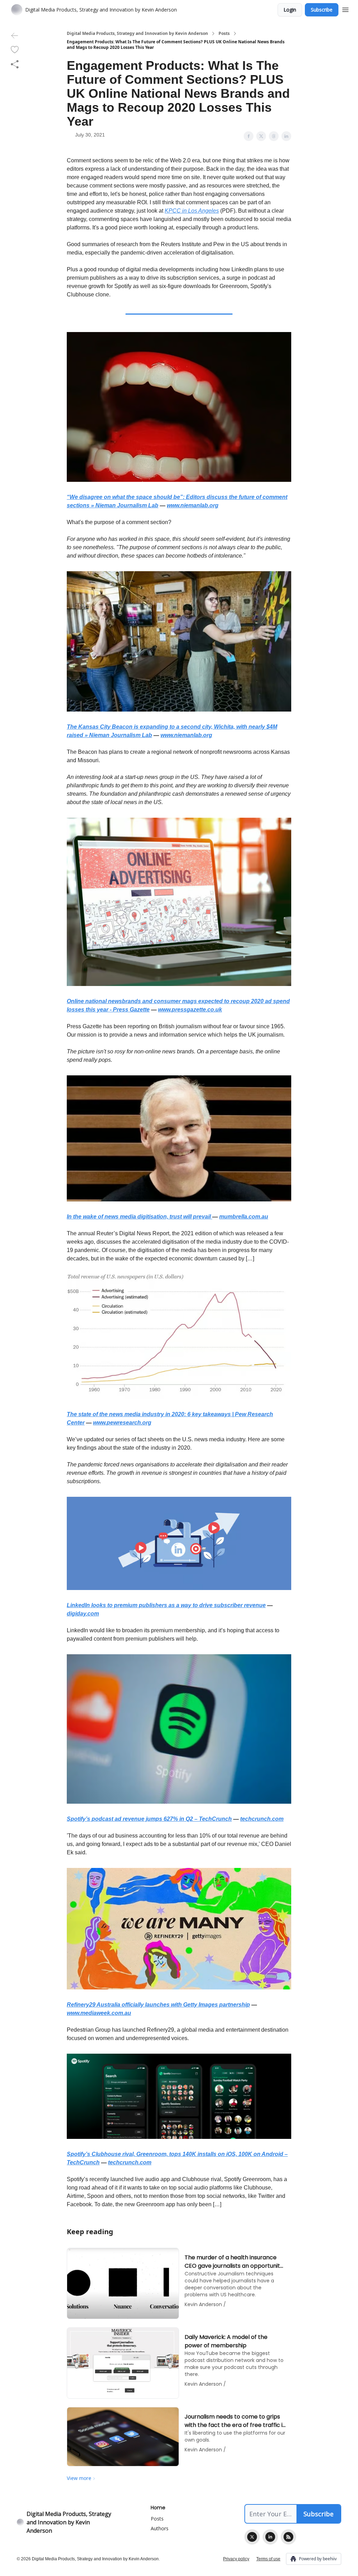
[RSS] (288, 2537)
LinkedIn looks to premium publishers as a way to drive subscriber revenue (166, 1605)
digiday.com (83, 1614)
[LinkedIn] (270, 2537)
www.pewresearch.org (122, 1423)
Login (290, 10)
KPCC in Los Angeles (192, 211)
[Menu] (345, 9)
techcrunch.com (262, 1819)
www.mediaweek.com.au (99, 2013)
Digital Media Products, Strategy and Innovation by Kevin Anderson (137, 34)
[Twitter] (252, 2537)
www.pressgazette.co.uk (190, 1010)
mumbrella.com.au (244, 1217)
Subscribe (322, 10)
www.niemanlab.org (193, 505)
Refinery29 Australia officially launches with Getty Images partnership (158, 2005)
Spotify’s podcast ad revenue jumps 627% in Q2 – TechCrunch (149, 1819)
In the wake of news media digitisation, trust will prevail (139, 1217)
